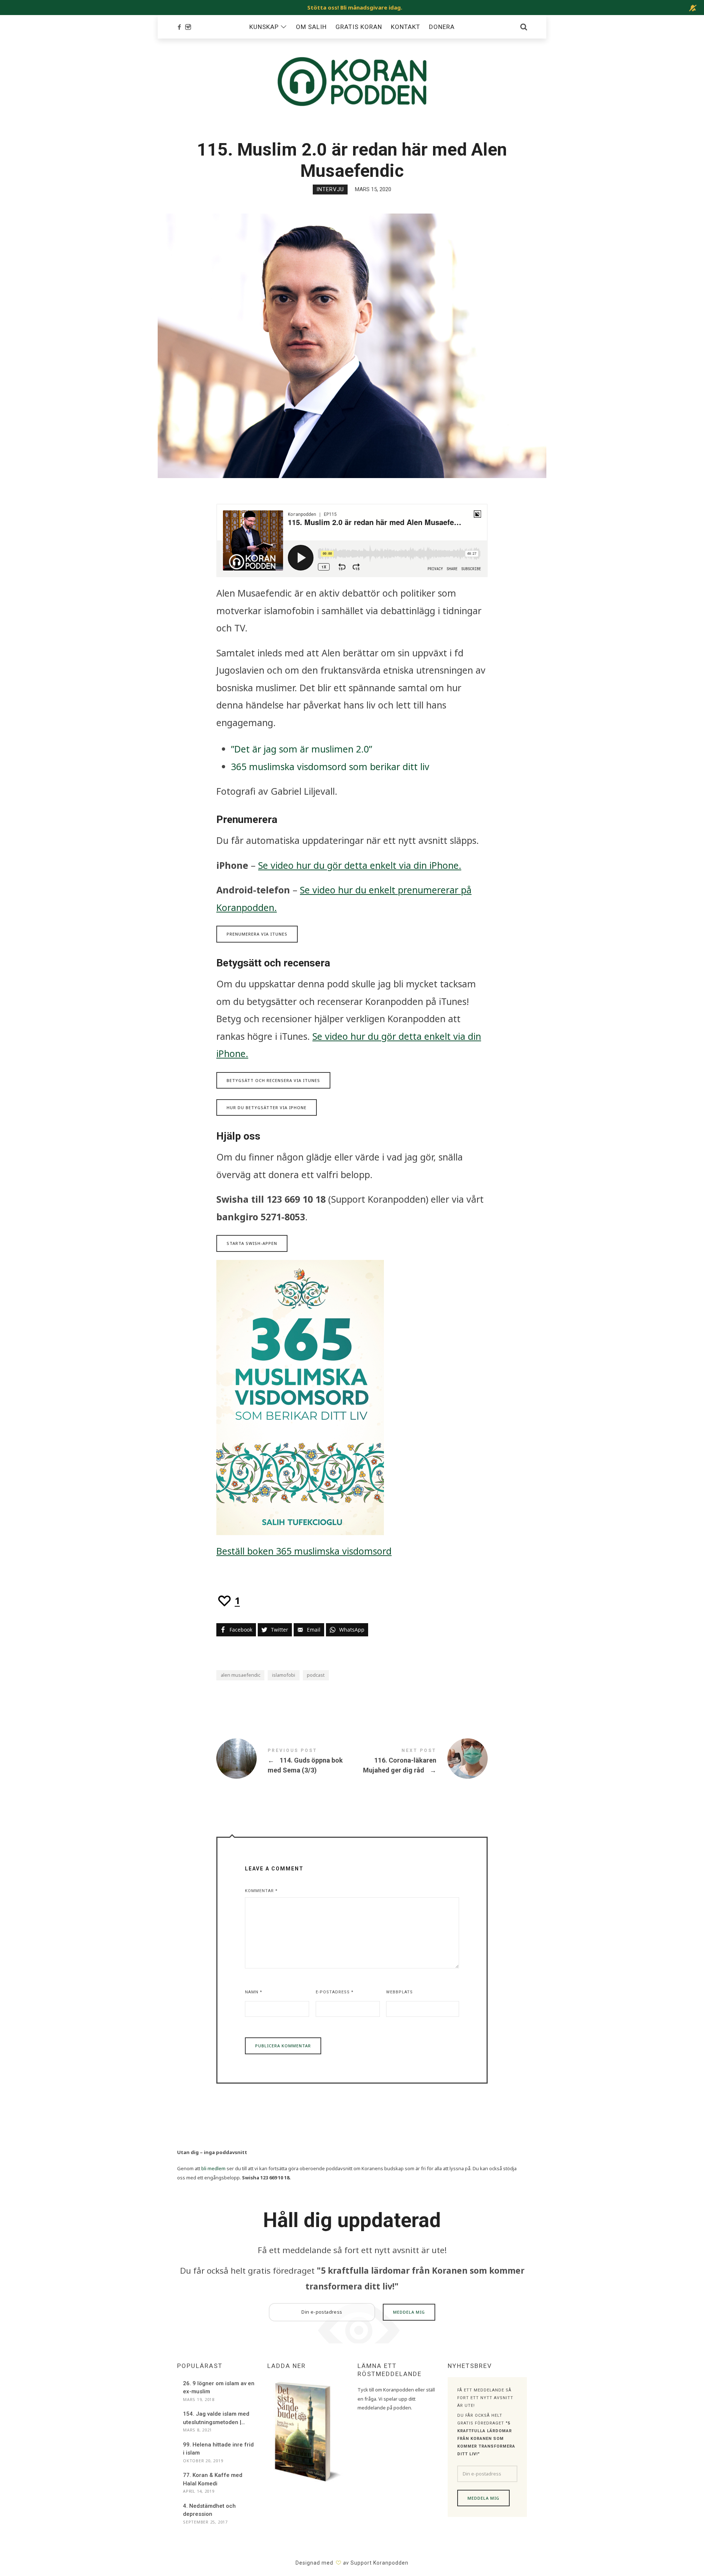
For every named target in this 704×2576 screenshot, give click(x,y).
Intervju (330, 189)
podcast (316, 1675)
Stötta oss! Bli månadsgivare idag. (355, 7)
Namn (254, 1992)
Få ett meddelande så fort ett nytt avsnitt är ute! (352, 2250)
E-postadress (335, 1992)
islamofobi (284, 1675)
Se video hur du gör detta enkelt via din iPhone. (360, 865)
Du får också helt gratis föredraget (352, 2278)
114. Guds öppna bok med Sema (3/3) (284, 1760)
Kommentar (261, 1891)
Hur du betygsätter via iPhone (267, 1107)
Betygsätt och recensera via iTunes (273, 1080)
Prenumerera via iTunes (257, 934)
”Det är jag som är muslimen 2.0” (302, 749)
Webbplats (399, 1992)
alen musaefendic (241, 1675)
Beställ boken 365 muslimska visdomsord (304, 1551)
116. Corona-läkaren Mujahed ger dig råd (420, 1760)
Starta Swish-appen (252, 1243)
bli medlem (213, 2168)
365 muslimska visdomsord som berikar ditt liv (330, 766)
